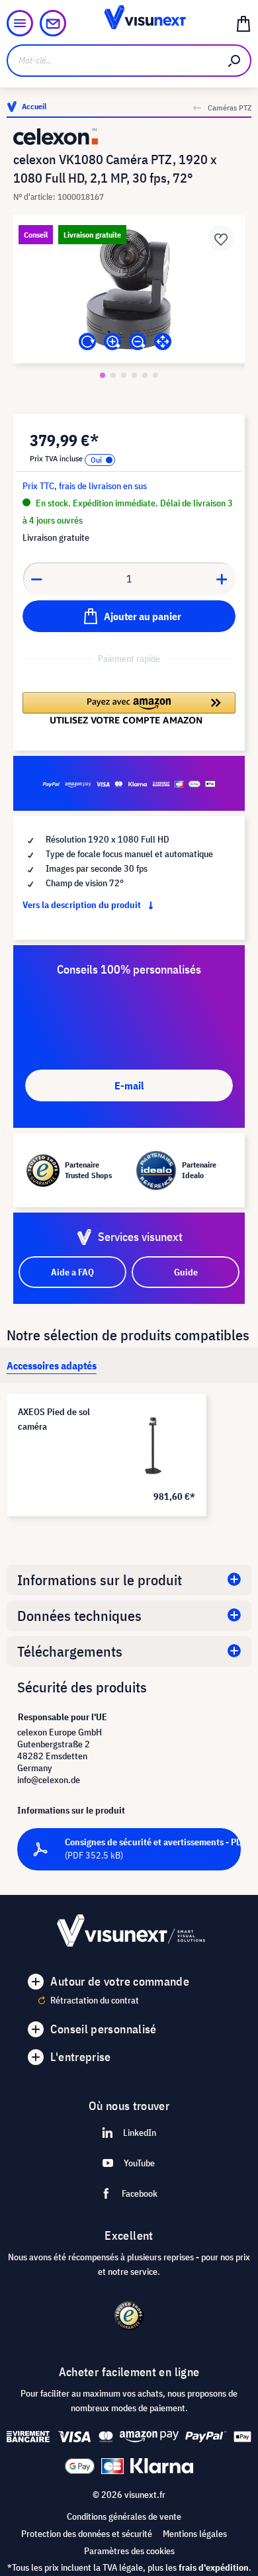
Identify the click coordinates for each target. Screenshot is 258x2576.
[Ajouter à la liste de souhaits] (221, 238)
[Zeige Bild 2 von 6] (113, 375)
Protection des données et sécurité (87, 2534)
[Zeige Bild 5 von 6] (145, 375)
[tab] (52, 1365)
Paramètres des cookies (129, 2551)
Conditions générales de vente (124, 2516)
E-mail (129, 1085)
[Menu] (20, 23)
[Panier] (243, 23)
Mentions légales (195, 2534)
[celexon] (129, 137)
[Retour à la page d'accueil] (129, 23)
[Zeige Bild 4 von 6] (134, 375)
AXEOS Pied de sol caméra (54, 1419)
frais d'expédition (214, 2567)
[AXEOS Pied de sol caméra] (153, 1446)
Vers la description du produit (83, 905)
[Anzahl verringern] (36, 578)
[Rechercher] (235, 61)
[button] (129, 708)
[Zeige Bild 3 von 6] (124, 375)
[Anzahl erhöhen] (222, 578)
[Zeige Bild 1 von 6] (103, 375)
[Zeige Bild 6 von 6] (155, 375)
